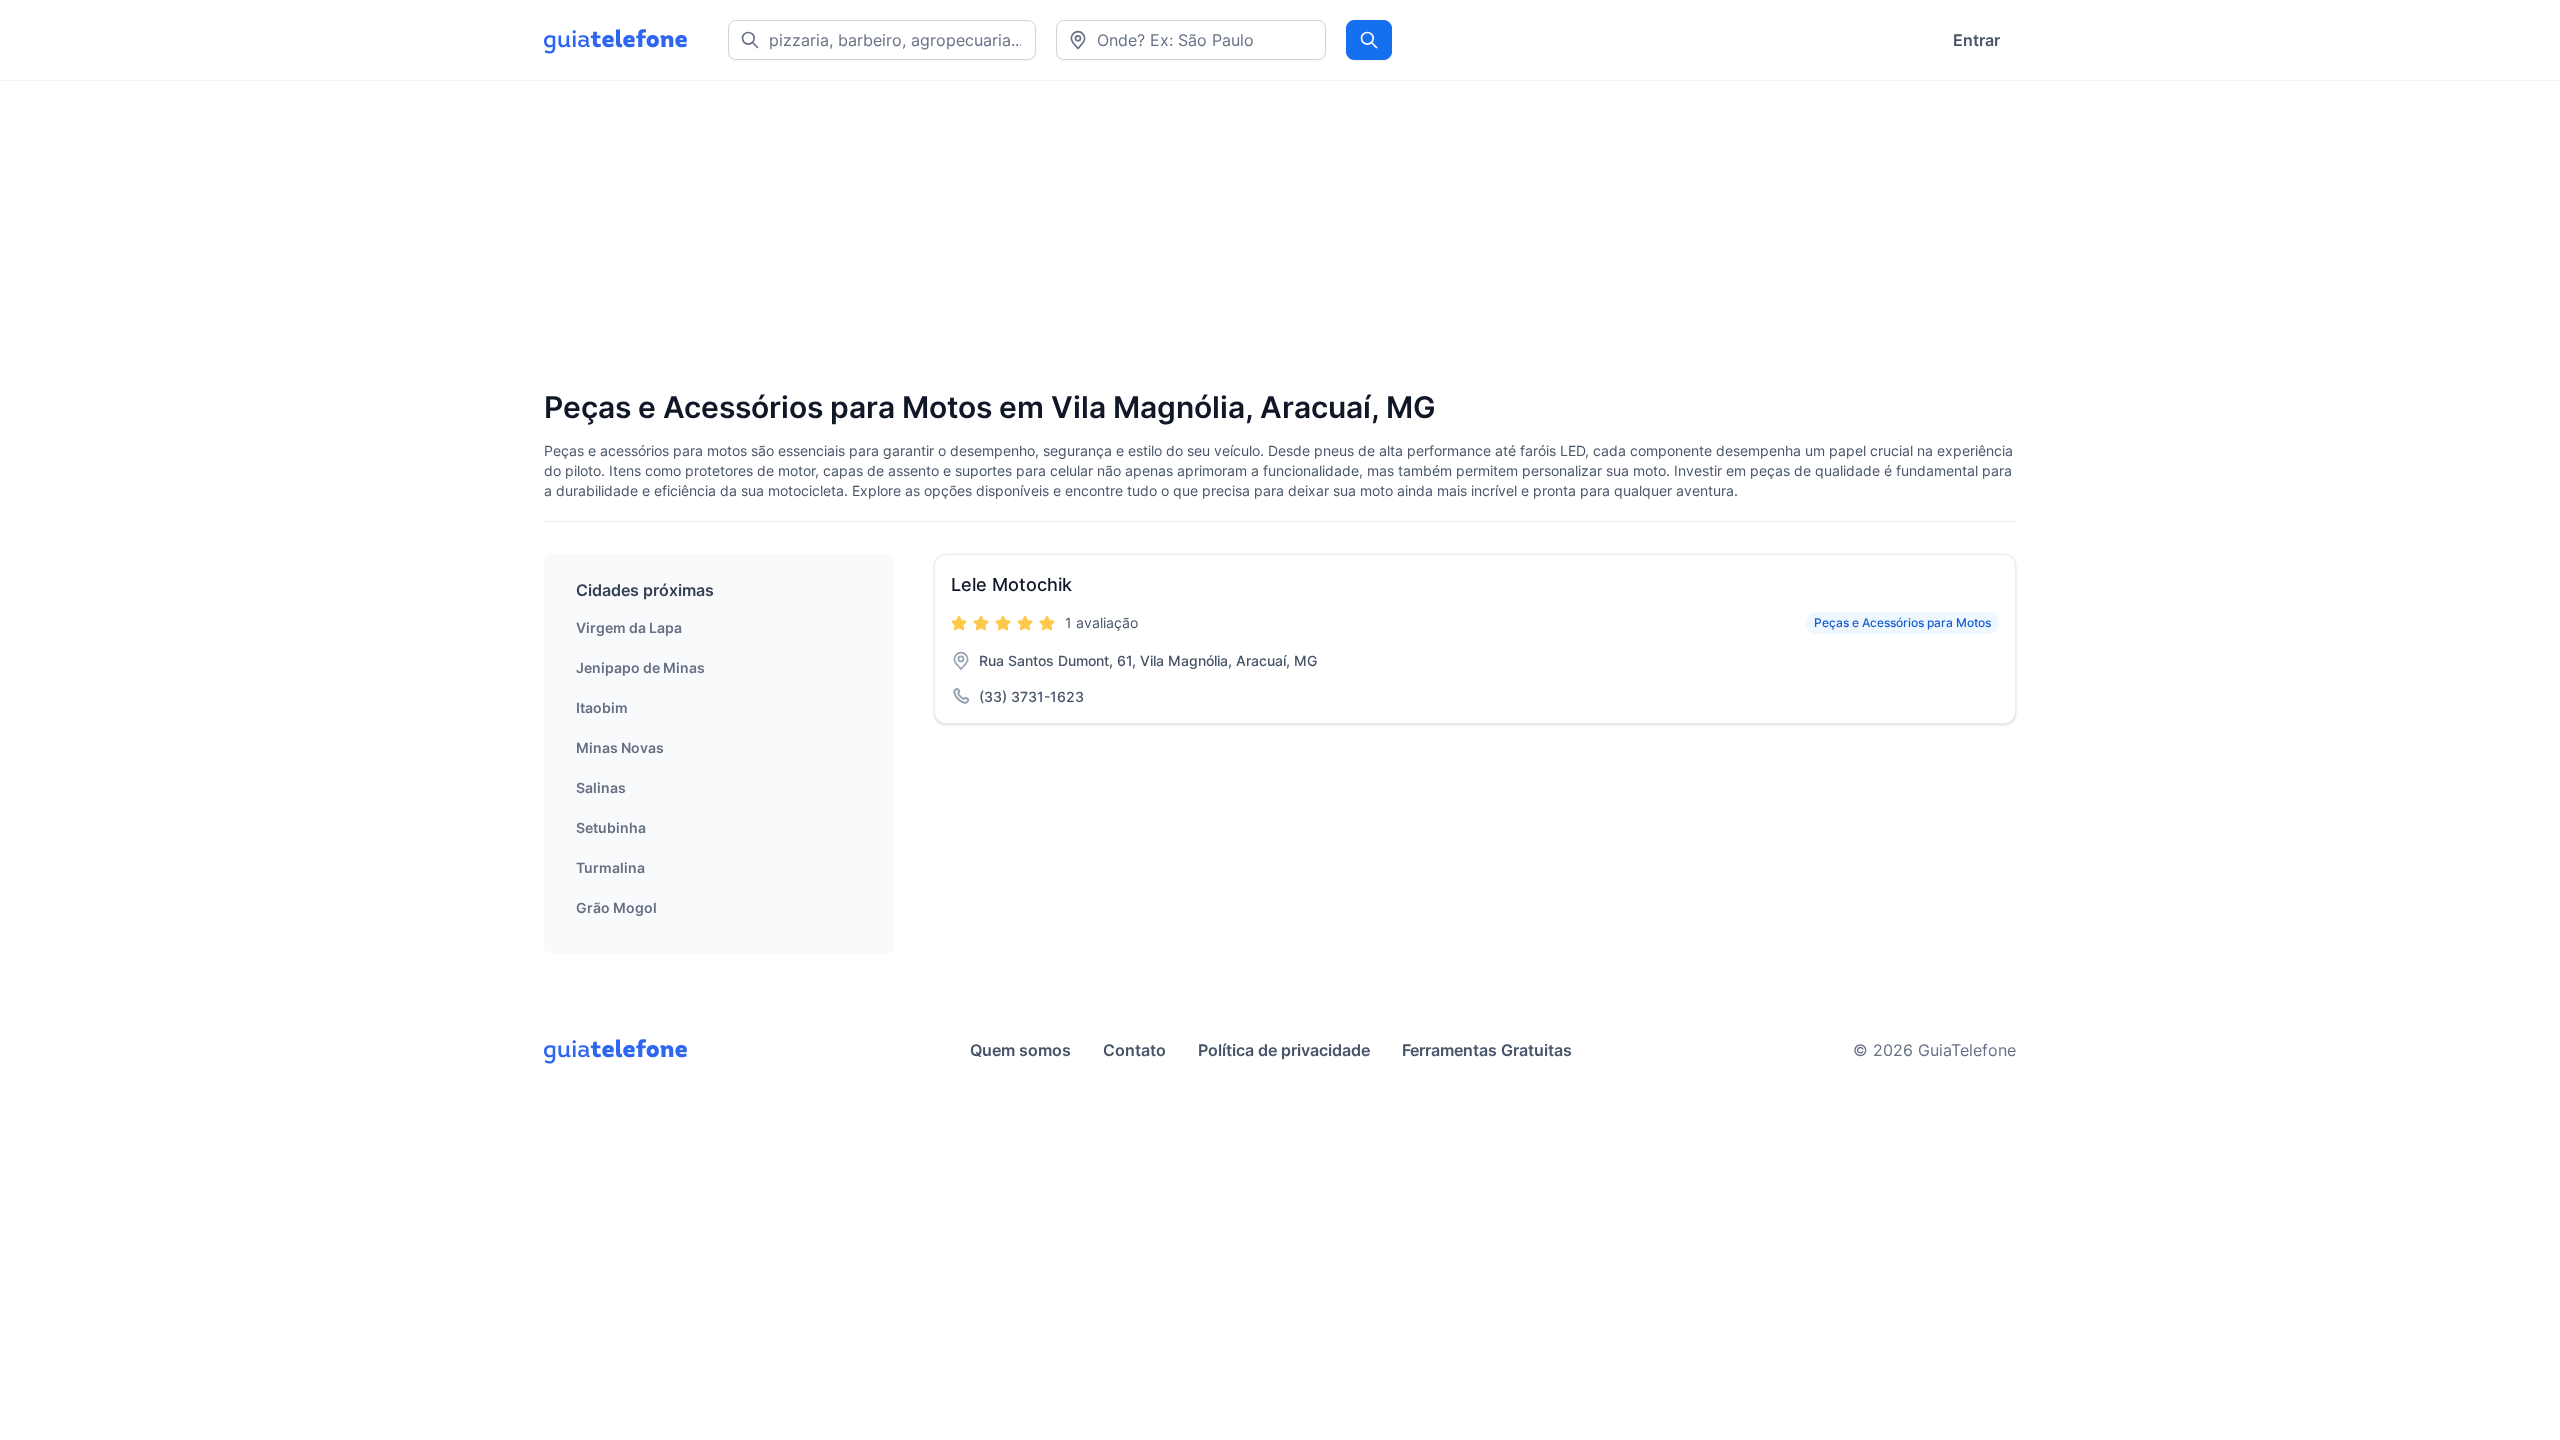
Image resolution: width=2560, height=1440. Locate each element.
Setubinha (611, 827)
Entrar (1976, 40)
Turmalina (610, 867)
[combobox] (1191, 40)
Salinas (601, 787)
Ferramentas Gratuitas (1487, 1050)
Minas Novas (620, 747)
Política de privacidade (1284, 1050)
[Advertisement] (1144, 237)
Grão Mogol (616, 907)
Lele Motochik (1011, 584)
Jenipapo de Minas (640, 667)
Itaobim (602, 707)
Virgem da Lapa (629, 627)
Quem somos (1020, 1050)
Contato (1134, 1050)
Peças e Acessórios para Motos (1902, 622)
